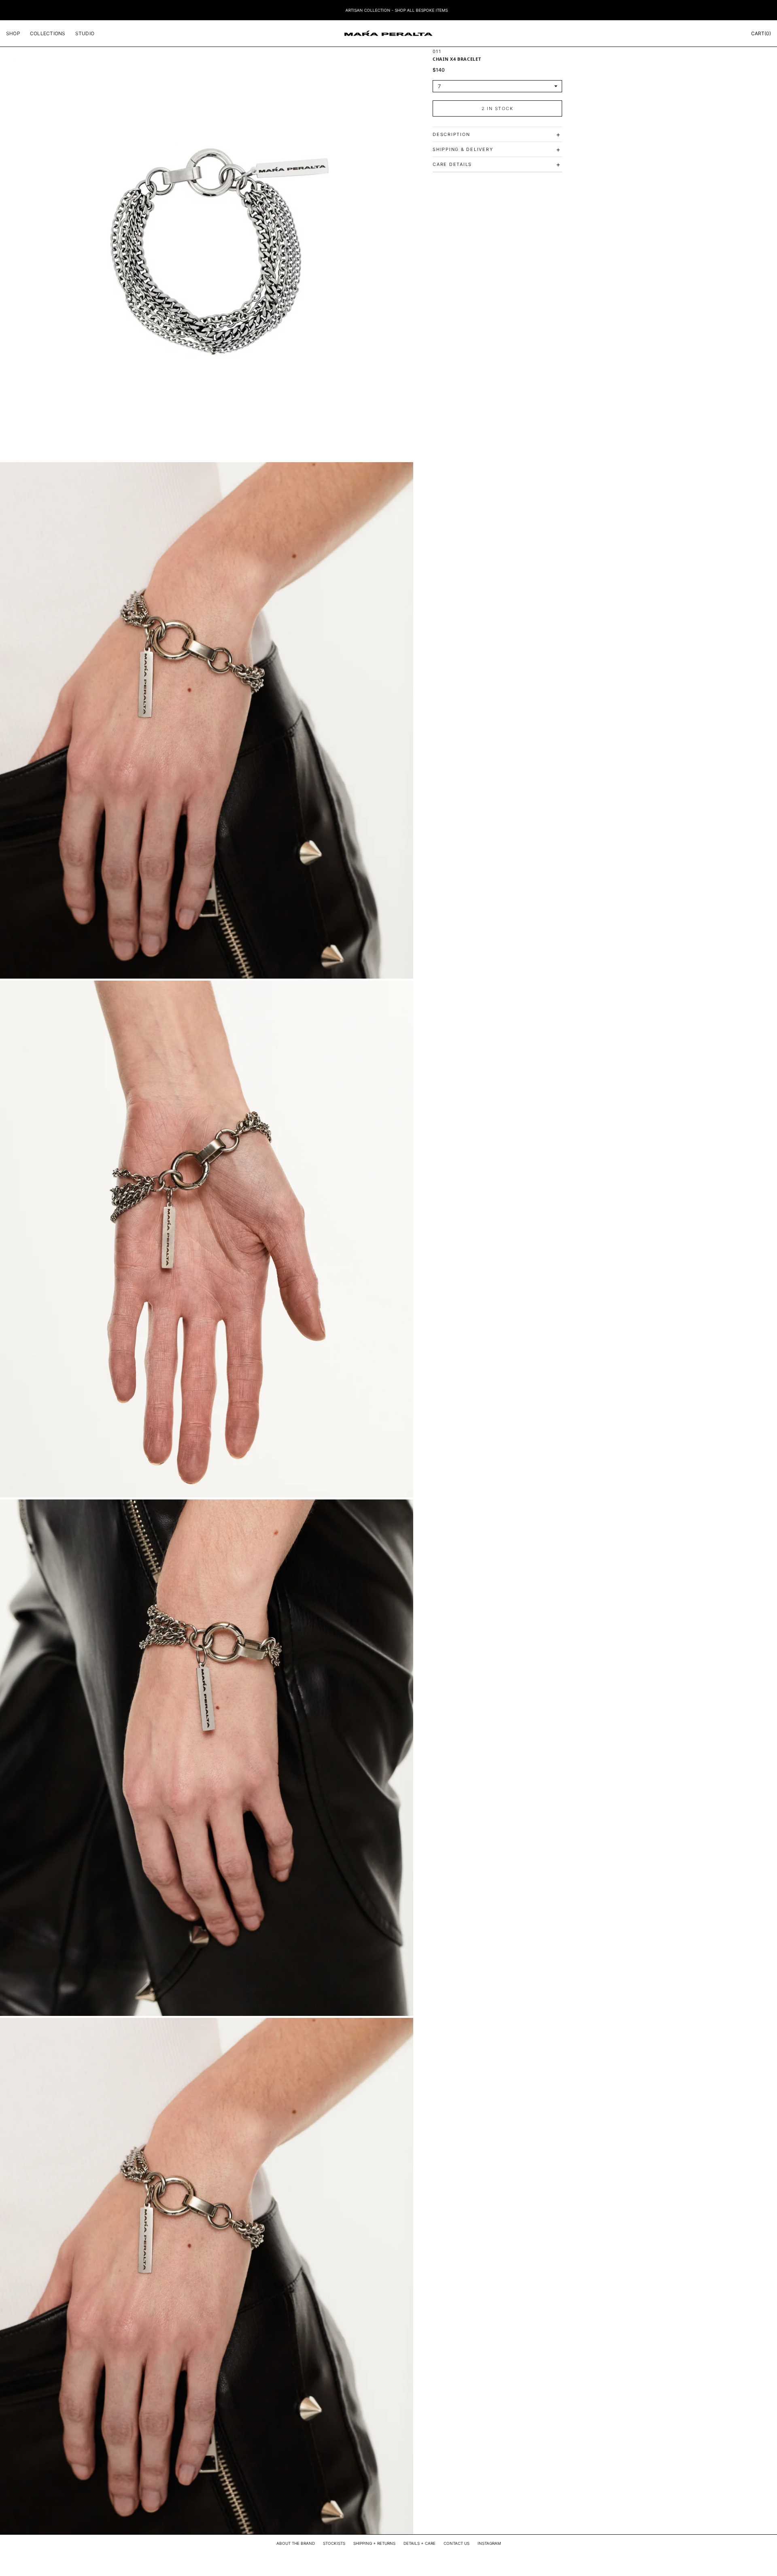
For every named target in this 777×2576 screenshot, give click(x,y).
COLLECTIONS (48, 33)
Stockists (334, 2543)
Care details (497, 164)
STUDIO (85, 33)
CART (761, 33)
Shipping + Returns (374, 2543)
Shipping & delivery (497, 149)
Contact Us (456, 2543)
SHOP (13, 33)
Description (497, 134)
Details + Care (419, 2543)
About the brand (296, 2543)
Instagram (489, 2543)
